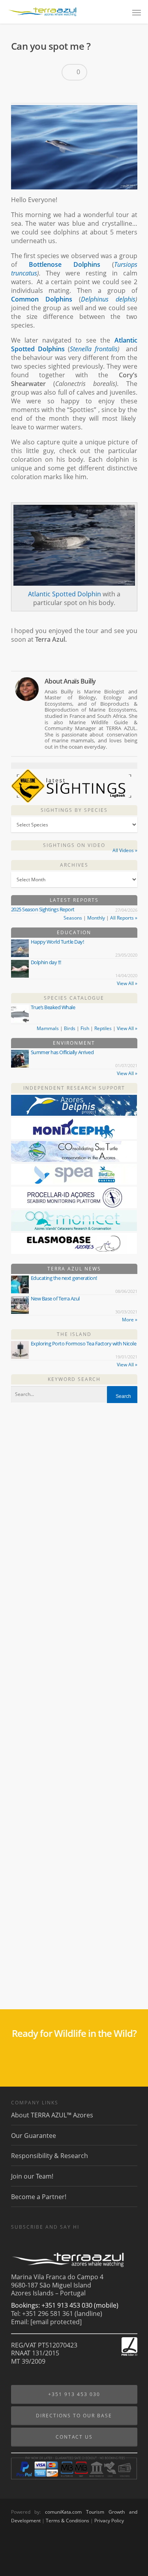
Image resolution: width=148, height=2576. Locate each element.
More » (130, 1320)
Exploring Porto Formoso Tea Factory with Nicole (84, 1343)
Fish (85, 1028)
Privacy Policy (109, 2521)
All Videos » (125, 850)
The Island (74, 1334)
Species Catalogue (74, 998)
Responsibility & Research (50, 2156)
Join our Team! (32, 2176)
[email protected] (56, 2322)
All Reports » (124, 918)
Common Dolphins (42, 299)
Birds (70, 1028)
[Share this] (20, 92)
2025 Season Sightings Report (43, 909)
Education (74, 932)
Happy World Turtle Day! (57, 942)
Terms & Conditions (67, 2521)
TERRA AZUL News (74, 1269)
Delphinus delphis (108, 299)
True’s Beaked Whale (53, 1007)
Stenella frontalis (94, 349)
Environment (74, 1043)
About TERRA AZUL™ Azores (52, 2115)
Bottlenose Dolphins (65, 264)
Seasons (73, 918)
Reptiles (103, 1028)
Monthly (96, 918)
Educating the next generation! (64, 1278)
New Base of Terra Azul (55, 1298)
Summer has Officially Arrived (62, 1052)
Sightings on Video (74, 845)
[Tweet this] (34, 92)
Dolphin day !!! (46, 962)
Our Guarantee (34, 2136)
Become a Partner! (39, 2197)
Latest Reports (74, 900)
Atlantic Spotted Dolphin (65, 594)
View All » (127, 983)
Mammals (48, 1028)
